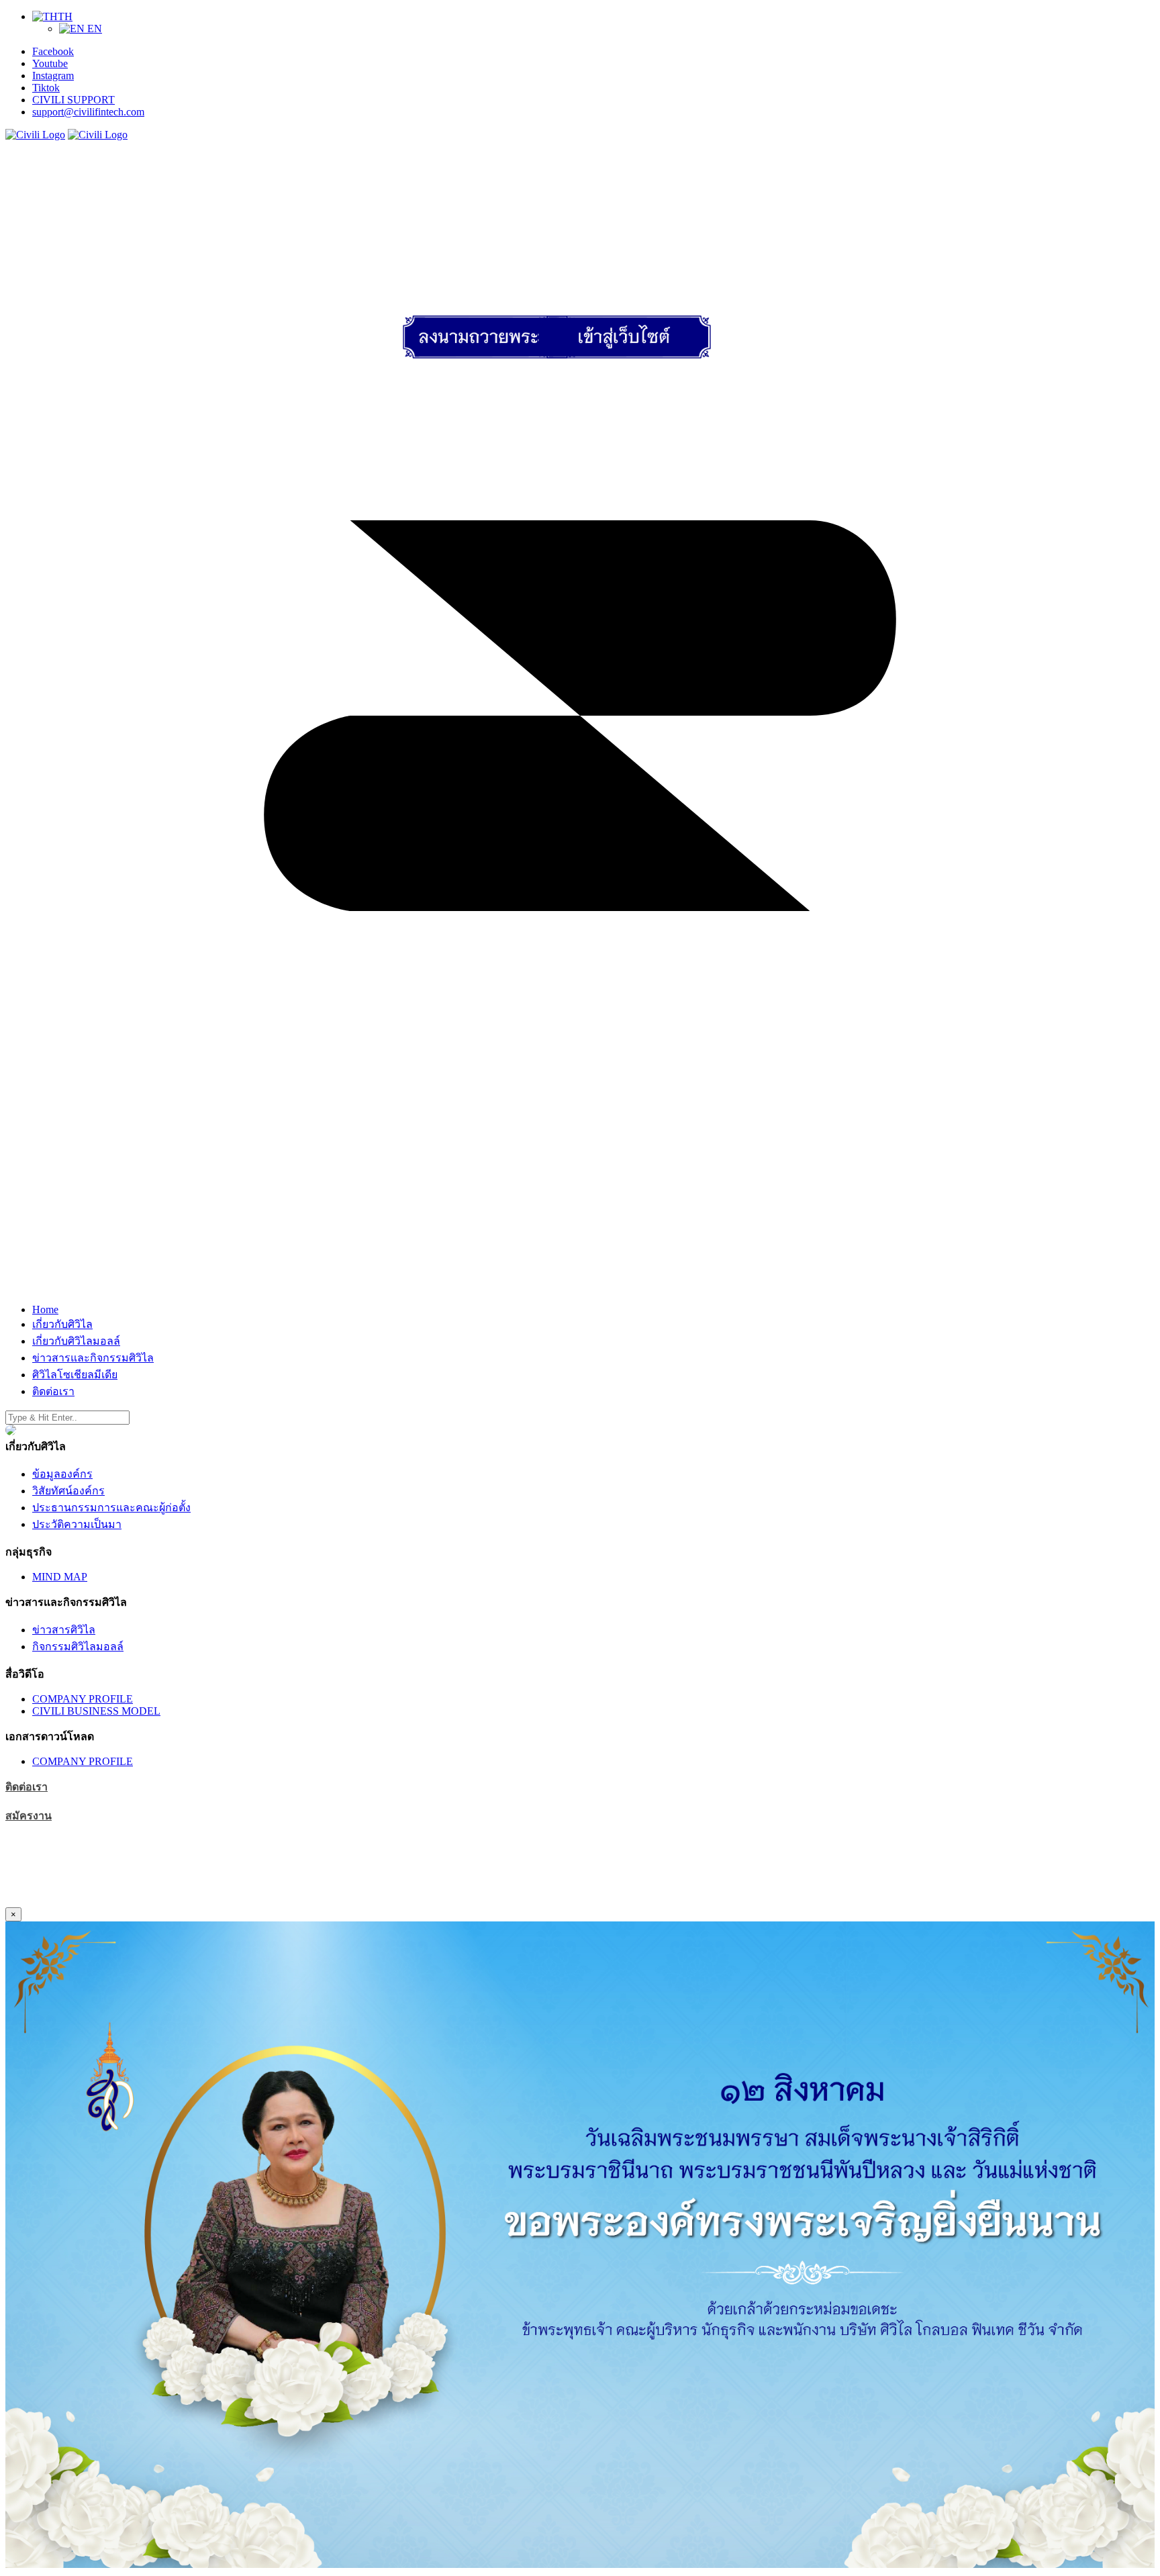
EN (93, 29)
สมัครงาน (29, 1816)
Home (18, 1901)
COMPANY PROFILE (83, 1699)
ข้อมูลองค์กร (62, 1474)
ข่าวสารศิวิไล (64, 1630)
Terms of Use (34, 1889)
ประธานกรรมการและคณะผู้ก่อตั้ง (111, 1508)
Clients (119, 1901)
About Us (55, 1901)
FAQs (150, 1901)
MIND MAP (60, 1577)
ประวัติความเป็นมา (77, 1524)
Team (90, 1901)
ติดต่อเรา (27, 1787)
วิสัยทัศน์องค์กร (68, 1491)
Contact (182, 1901)
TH (65, 16)
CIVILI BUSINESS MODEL (96, 1711)
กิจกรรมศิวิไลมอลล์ (78, 1647)
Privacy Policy (101, 1889)
